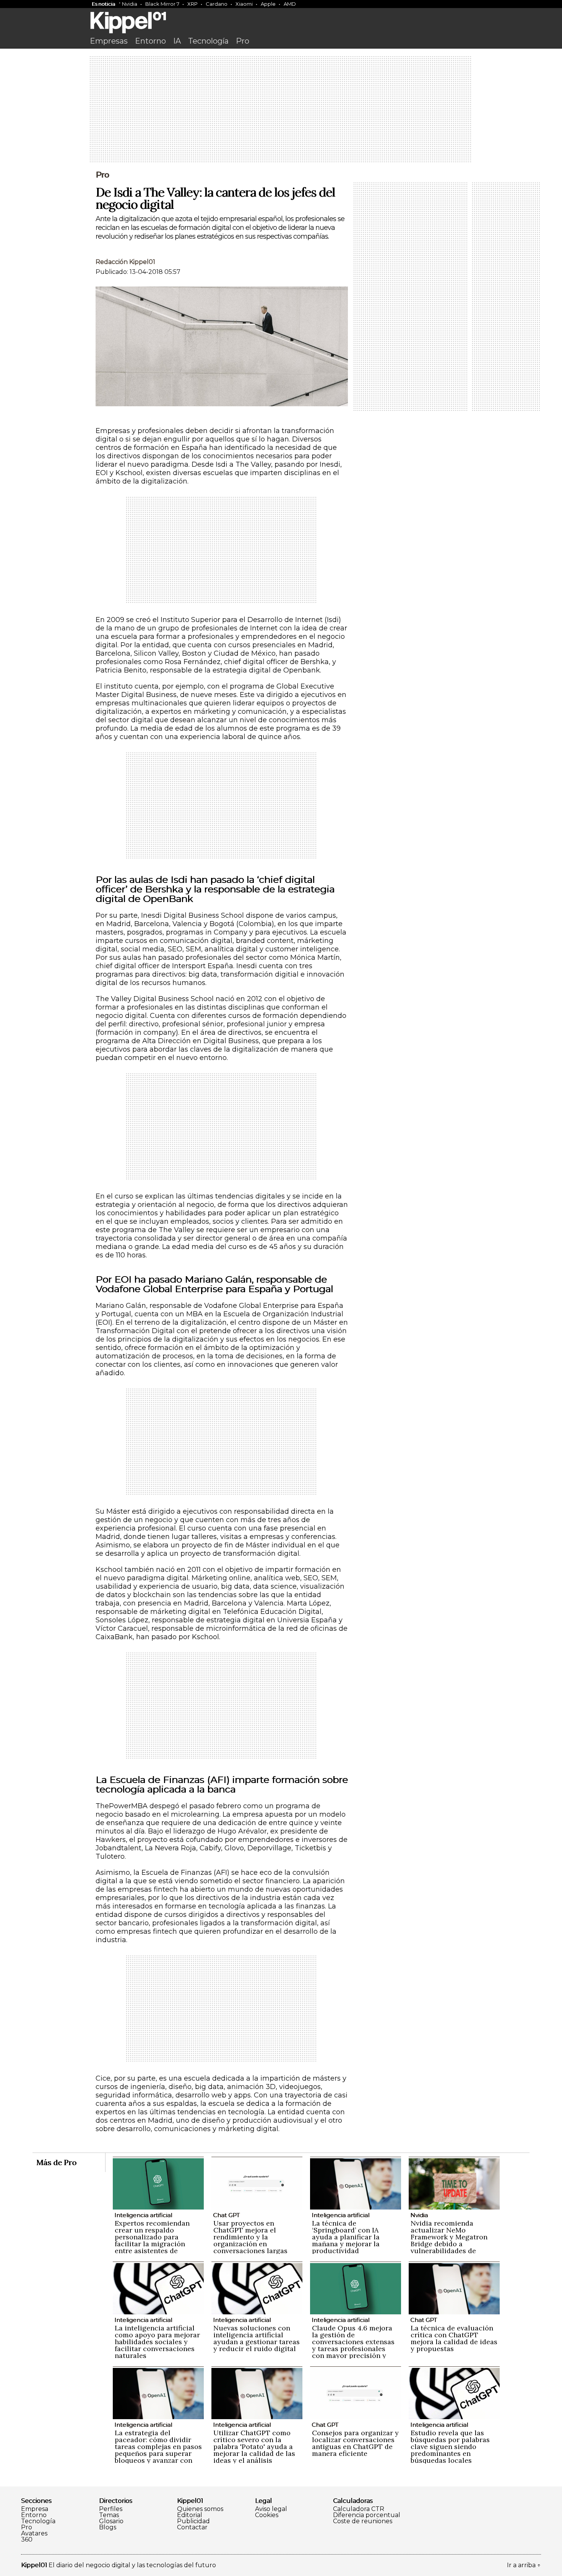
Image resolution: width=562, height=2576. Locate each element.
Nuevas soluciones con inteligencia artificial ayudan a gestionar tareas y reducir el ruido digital (257, 2338)
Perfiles (111, 2509)
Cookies (267, 2515)
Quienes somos (200, 2509)
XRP (192, 4)
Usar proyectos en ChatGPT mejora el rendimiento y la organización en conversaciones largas (250, 2237)
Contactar (192, 2527)
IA (177, 41)
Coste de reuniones (363, 2521)
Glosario (111, 2521)
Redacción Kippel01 (125, 262)
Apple (268, 4)
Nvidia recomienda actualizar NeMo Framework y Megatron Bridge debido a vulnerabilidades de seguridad (449, 2240)
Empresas (109, 41)
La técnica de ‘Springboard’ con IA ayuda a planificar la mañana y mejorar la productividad (346, 2237)
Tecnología (208, 41)
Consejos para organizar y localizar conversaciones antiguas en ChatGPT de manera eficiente (355, 2443)
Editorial (190, 2515)
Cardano (217, 4)
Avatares (34, 2534)
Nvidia (130, 4)
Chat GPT (226, 2215)
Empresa (35, 2509)
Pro (243, 41)
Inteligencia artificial (143, 2215)
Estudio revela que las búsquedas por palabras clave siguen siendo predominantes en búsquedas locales (450, 2447)
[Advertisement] (281, 110)
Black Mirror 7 (162, 4)
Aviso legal (271, 2509)
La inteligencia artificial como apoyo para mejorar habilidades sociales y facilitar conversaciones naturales (157, 2342)
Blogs (108, 2527)
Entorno (150, 41)
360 (27, 2540)
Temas (109, 2515)
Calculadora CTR (359, 2509)
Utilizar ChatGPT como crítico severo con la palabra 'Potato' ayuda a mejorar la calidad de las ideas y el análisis (254, 2447)
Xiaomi (244, 4)
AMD (290, 4)
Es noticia (103, 4)
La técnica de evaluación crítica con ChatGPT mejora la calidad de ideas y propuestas (454, 2338)
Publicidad (193, 2521)
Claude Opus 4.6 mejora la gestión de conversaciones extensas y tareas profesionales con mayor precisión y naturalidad (353, 2345)
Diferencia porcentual (367, 2515)
